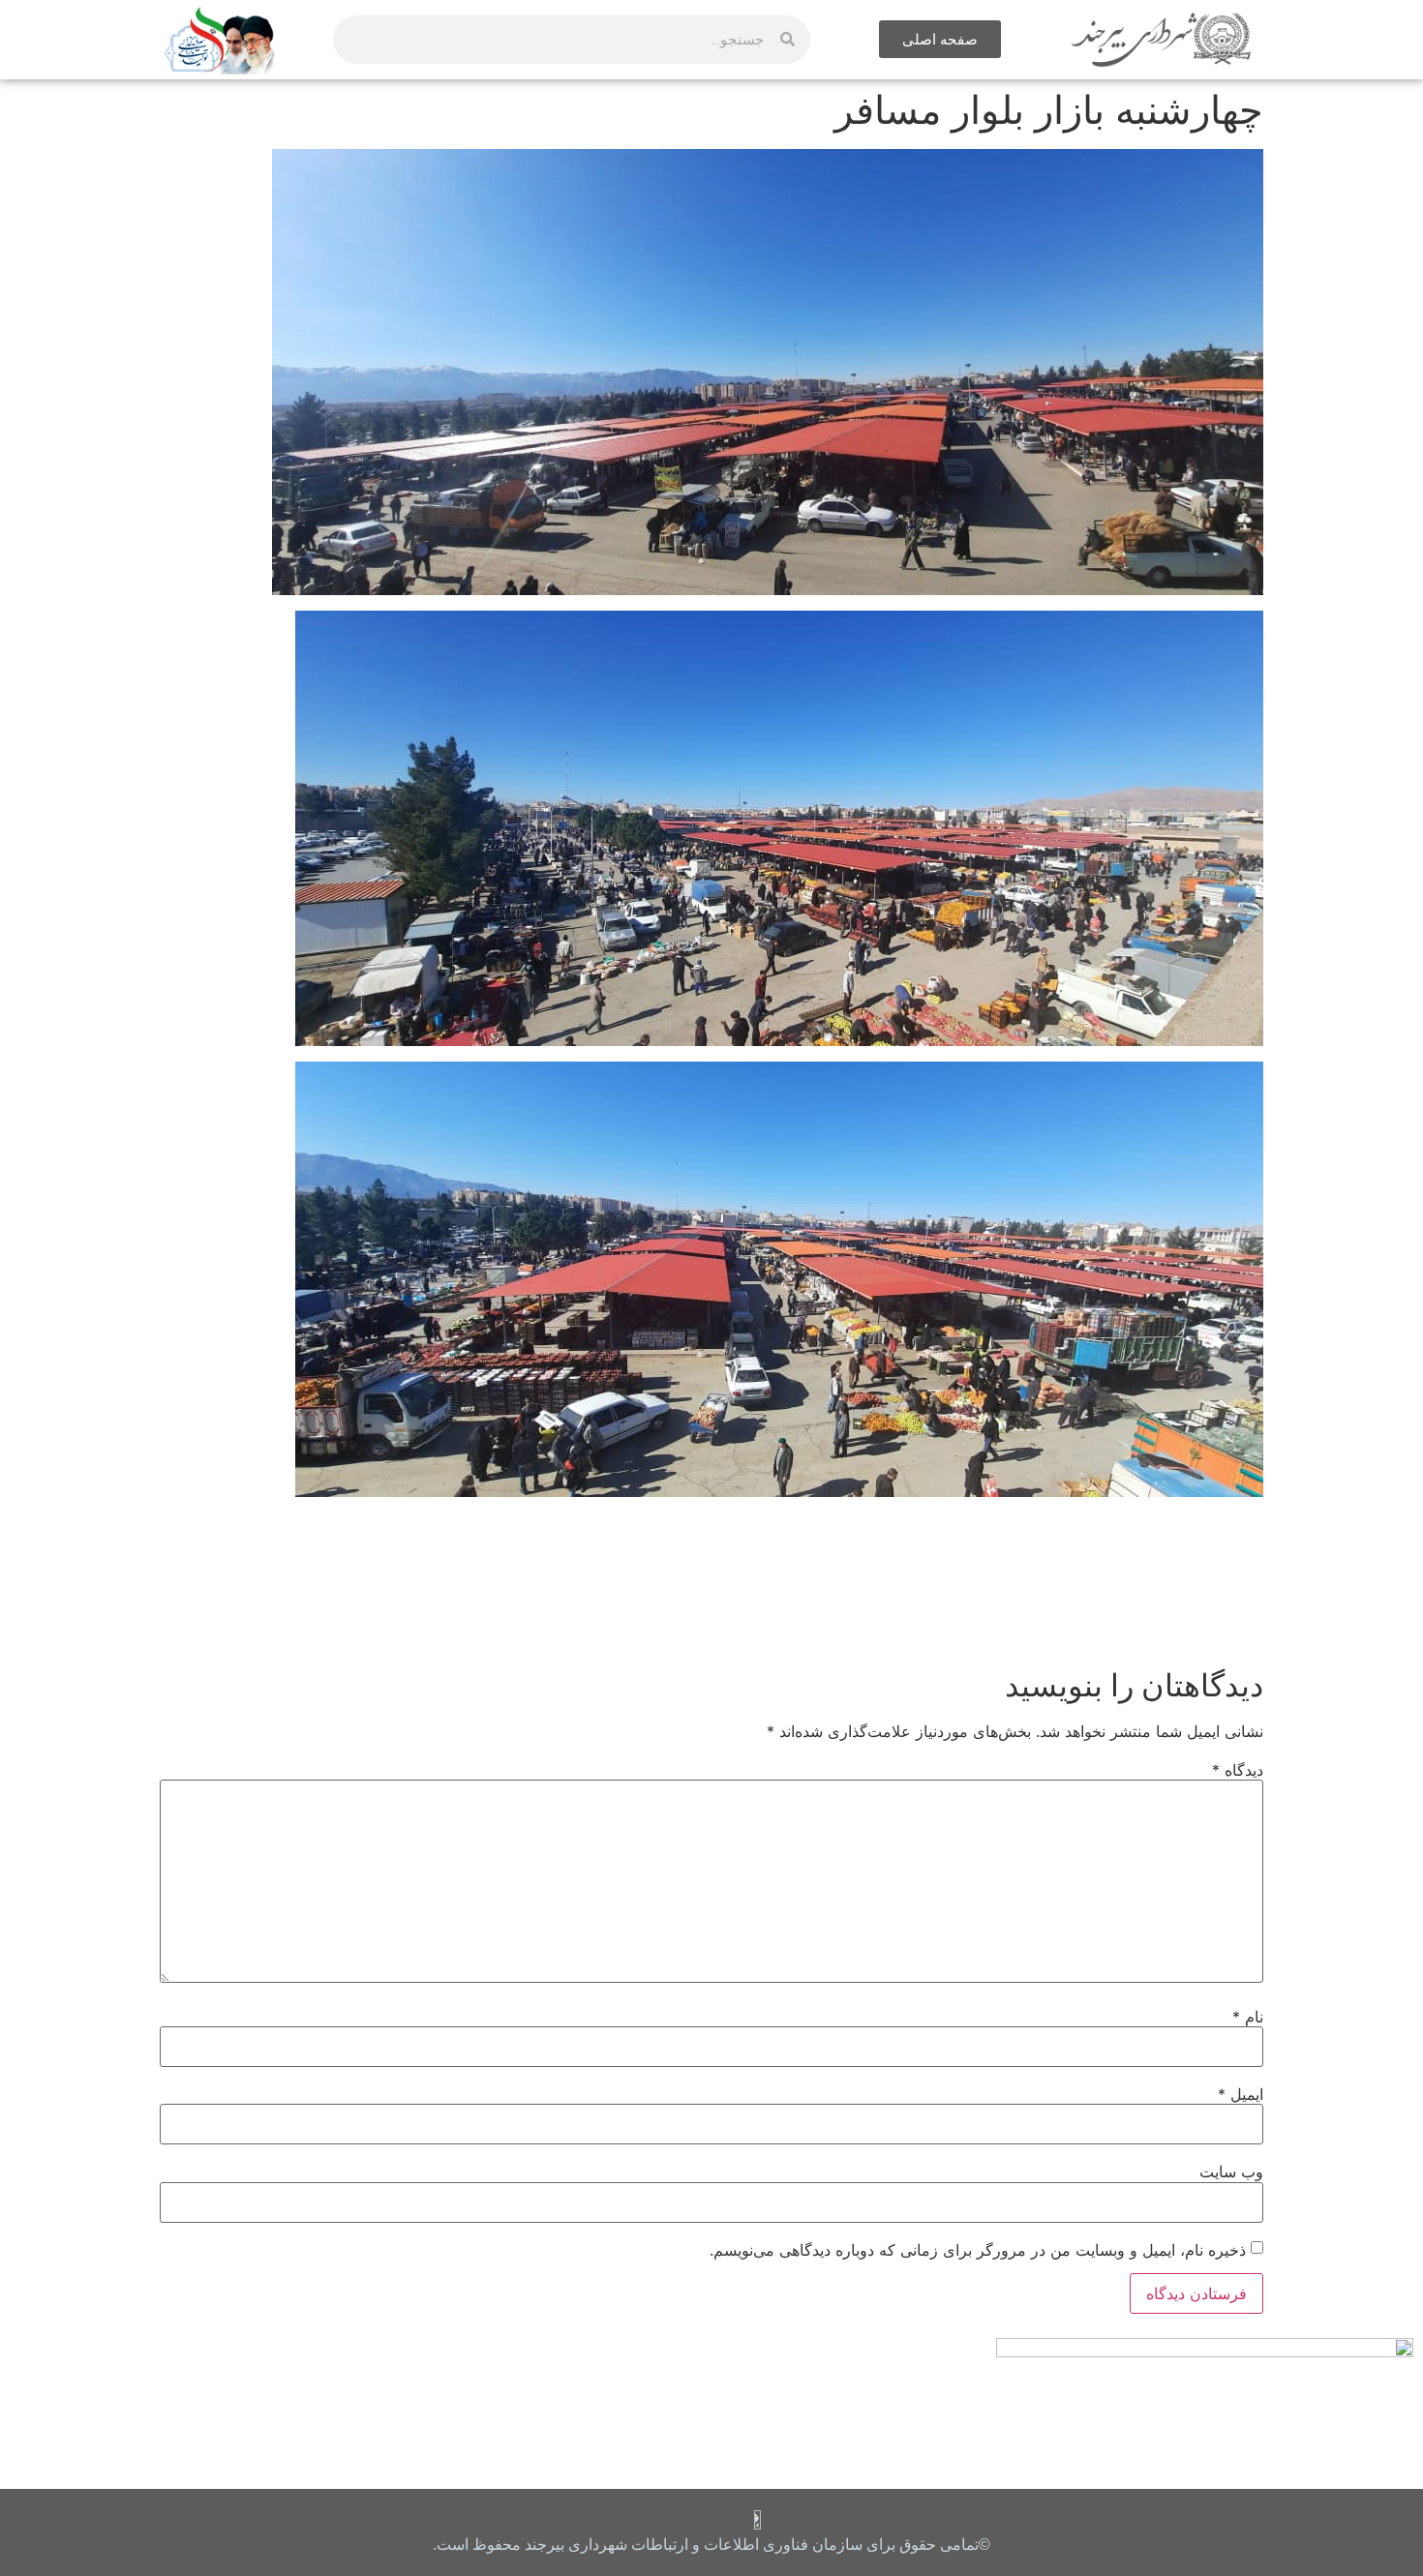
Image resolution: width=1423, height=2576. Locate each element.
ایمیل (1241, 2094)
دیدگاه (1238, 1770)
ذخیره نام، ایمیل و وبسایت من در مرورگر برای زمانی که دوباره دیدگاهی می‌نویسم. (978, 2250)
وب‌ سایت (1231, 2172)
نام (1248, 2017)
